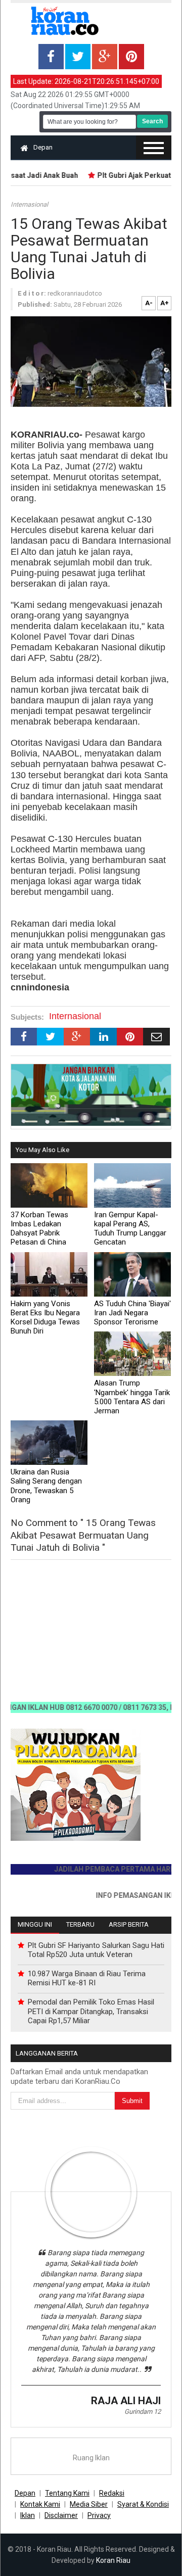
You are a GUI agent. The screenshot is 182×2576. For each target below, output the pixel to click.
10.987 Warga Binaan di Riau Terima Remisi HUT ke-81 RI (87, 1978)
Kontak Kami (40, 2504)
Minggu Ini (35, 1924)
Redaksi (112, 2493)
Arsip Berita (129, 1924)
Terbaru (80, 1924)
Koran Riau (113, 2560)
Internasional (29, 204)
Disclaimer (61, 2515)
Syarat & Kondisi (143, 2504)
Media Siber (89, 2504)
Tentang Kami (67, 2493)
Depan (43, 147)
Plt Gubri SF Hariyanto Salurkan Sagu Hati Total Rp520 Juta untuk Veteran (96, 1950)
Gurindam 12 (143, 2412)
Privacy (99, 2515)
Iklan (28, 2515)
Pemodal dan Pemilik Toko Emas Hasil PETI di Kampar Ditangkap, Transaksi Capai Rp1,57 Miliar (91, 2011)
